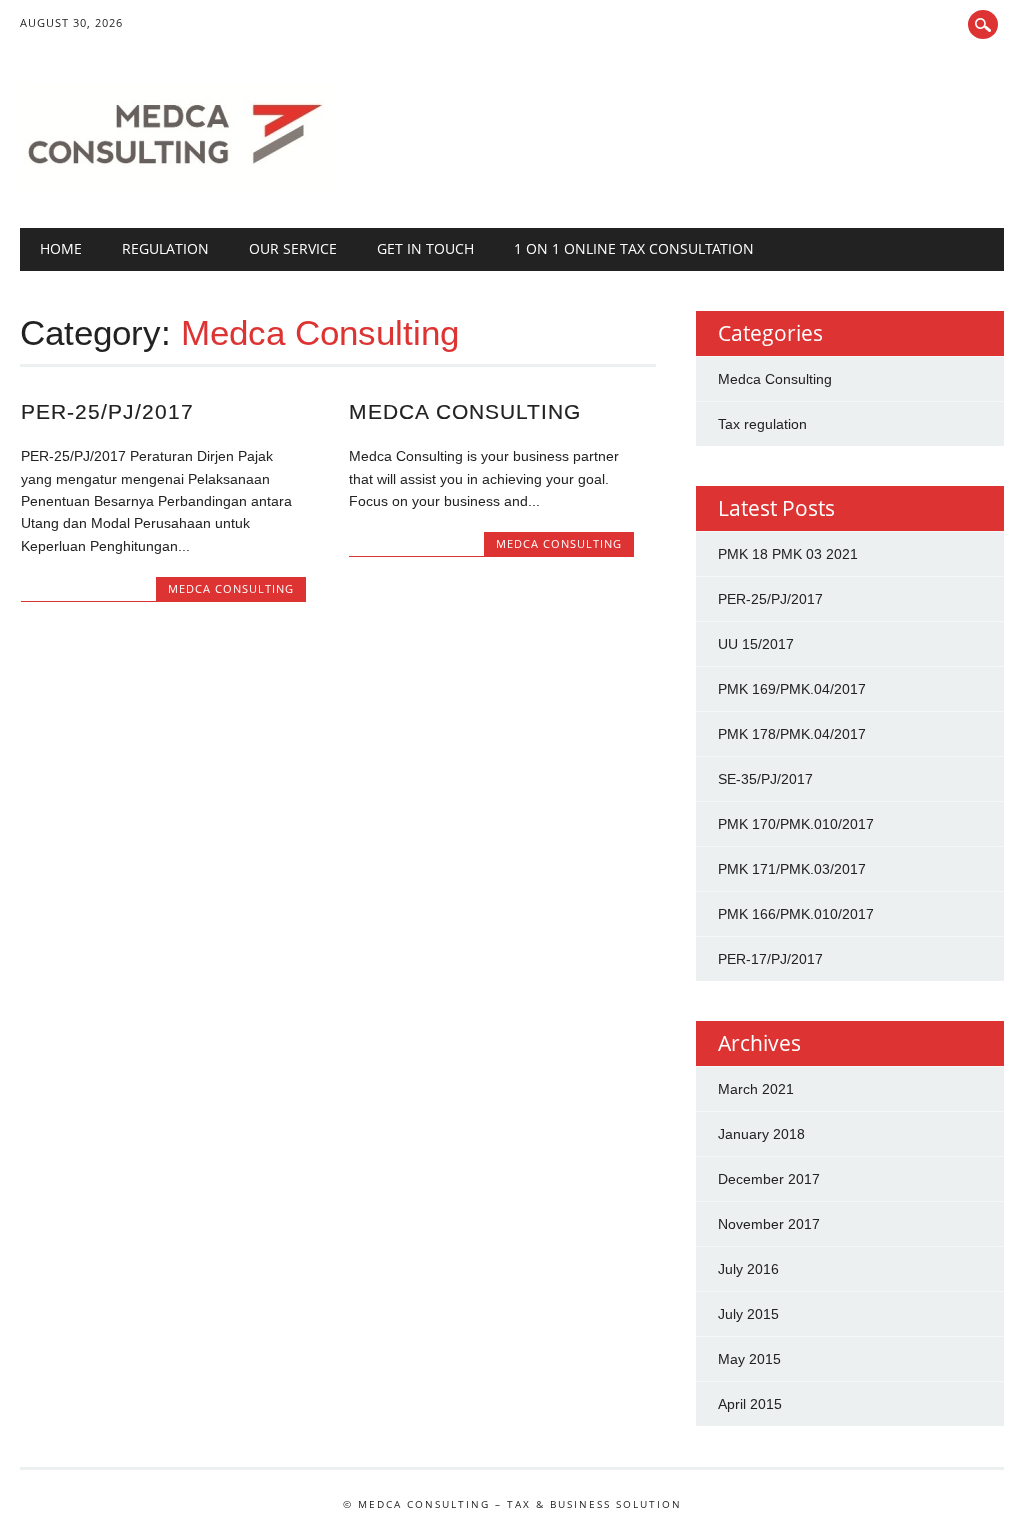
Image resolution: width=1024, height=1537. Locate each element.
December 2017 (769, 1179)
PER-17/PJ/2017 (770, 959)
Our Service (293, 248)
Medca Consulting (231, 588)
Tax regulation (762, 424)
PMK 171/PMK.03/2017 (792, 869)
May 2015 (749, 1359)
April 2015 (750, 1404)
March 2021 (756, 1089)
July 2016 (748, 1269)
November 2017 (769, 1224)
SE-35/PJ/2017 (765, 779)
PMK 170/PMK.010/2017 (796, 824)
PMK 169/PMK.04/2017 (792, 689)
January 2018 (761, 1134)
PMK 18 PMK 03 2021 (788, 554)
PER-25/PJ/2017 (107, 411)
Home (61, 248)
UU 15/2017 (756, 644)
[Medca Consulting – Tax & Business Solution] (177, 187)
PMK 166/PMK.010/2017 (796, 914)
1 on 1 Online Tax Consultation (634, 248)
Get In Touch (425, 248)
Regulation (165, 248)
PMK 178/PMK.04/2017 (792, 734)
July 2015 (748, 1314)
